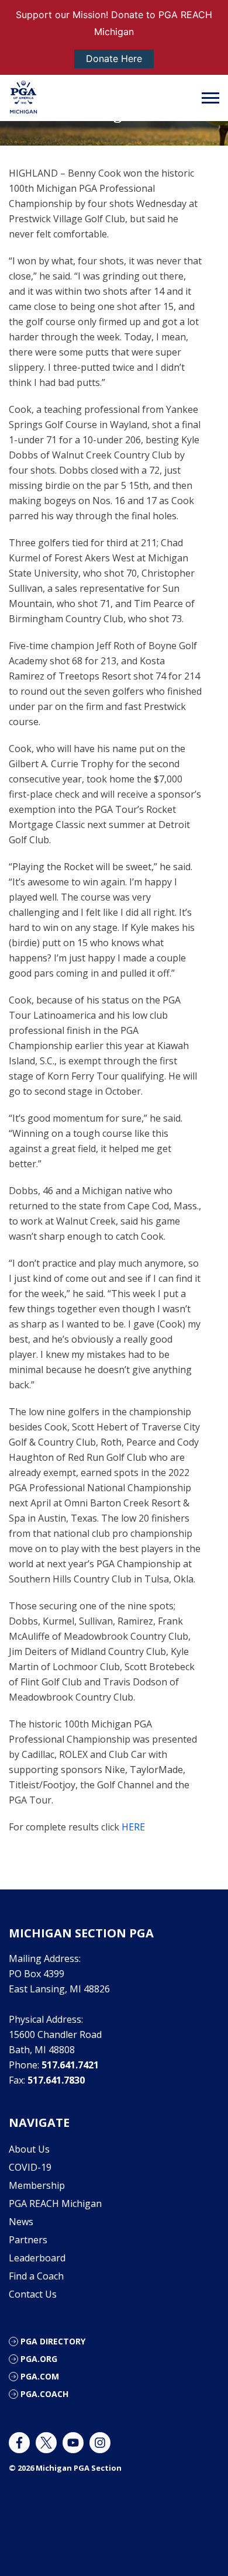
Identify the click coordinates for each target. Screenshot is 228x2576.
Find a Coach (36, 2276)
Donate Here (114, 58)
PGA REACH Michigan (55, 2203)
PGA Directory (53, 2341)
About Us (29, 2149)
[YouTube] (73, 2443)
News (21, 2222)
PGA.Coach (44, 2394)
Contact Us (33, 2294)
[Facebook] (19, 2443)
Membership (37, 2185)
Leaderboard (37, 2258)
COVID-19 (30, 2167)
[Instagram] (100, 2443)
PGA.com (40, 2376)
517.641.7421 (70, 2065)
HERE (133, 1827)
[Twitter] (46, 2443)
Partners (28, 2240)
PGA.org (39, 2359)
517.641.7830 (56, 2080)
